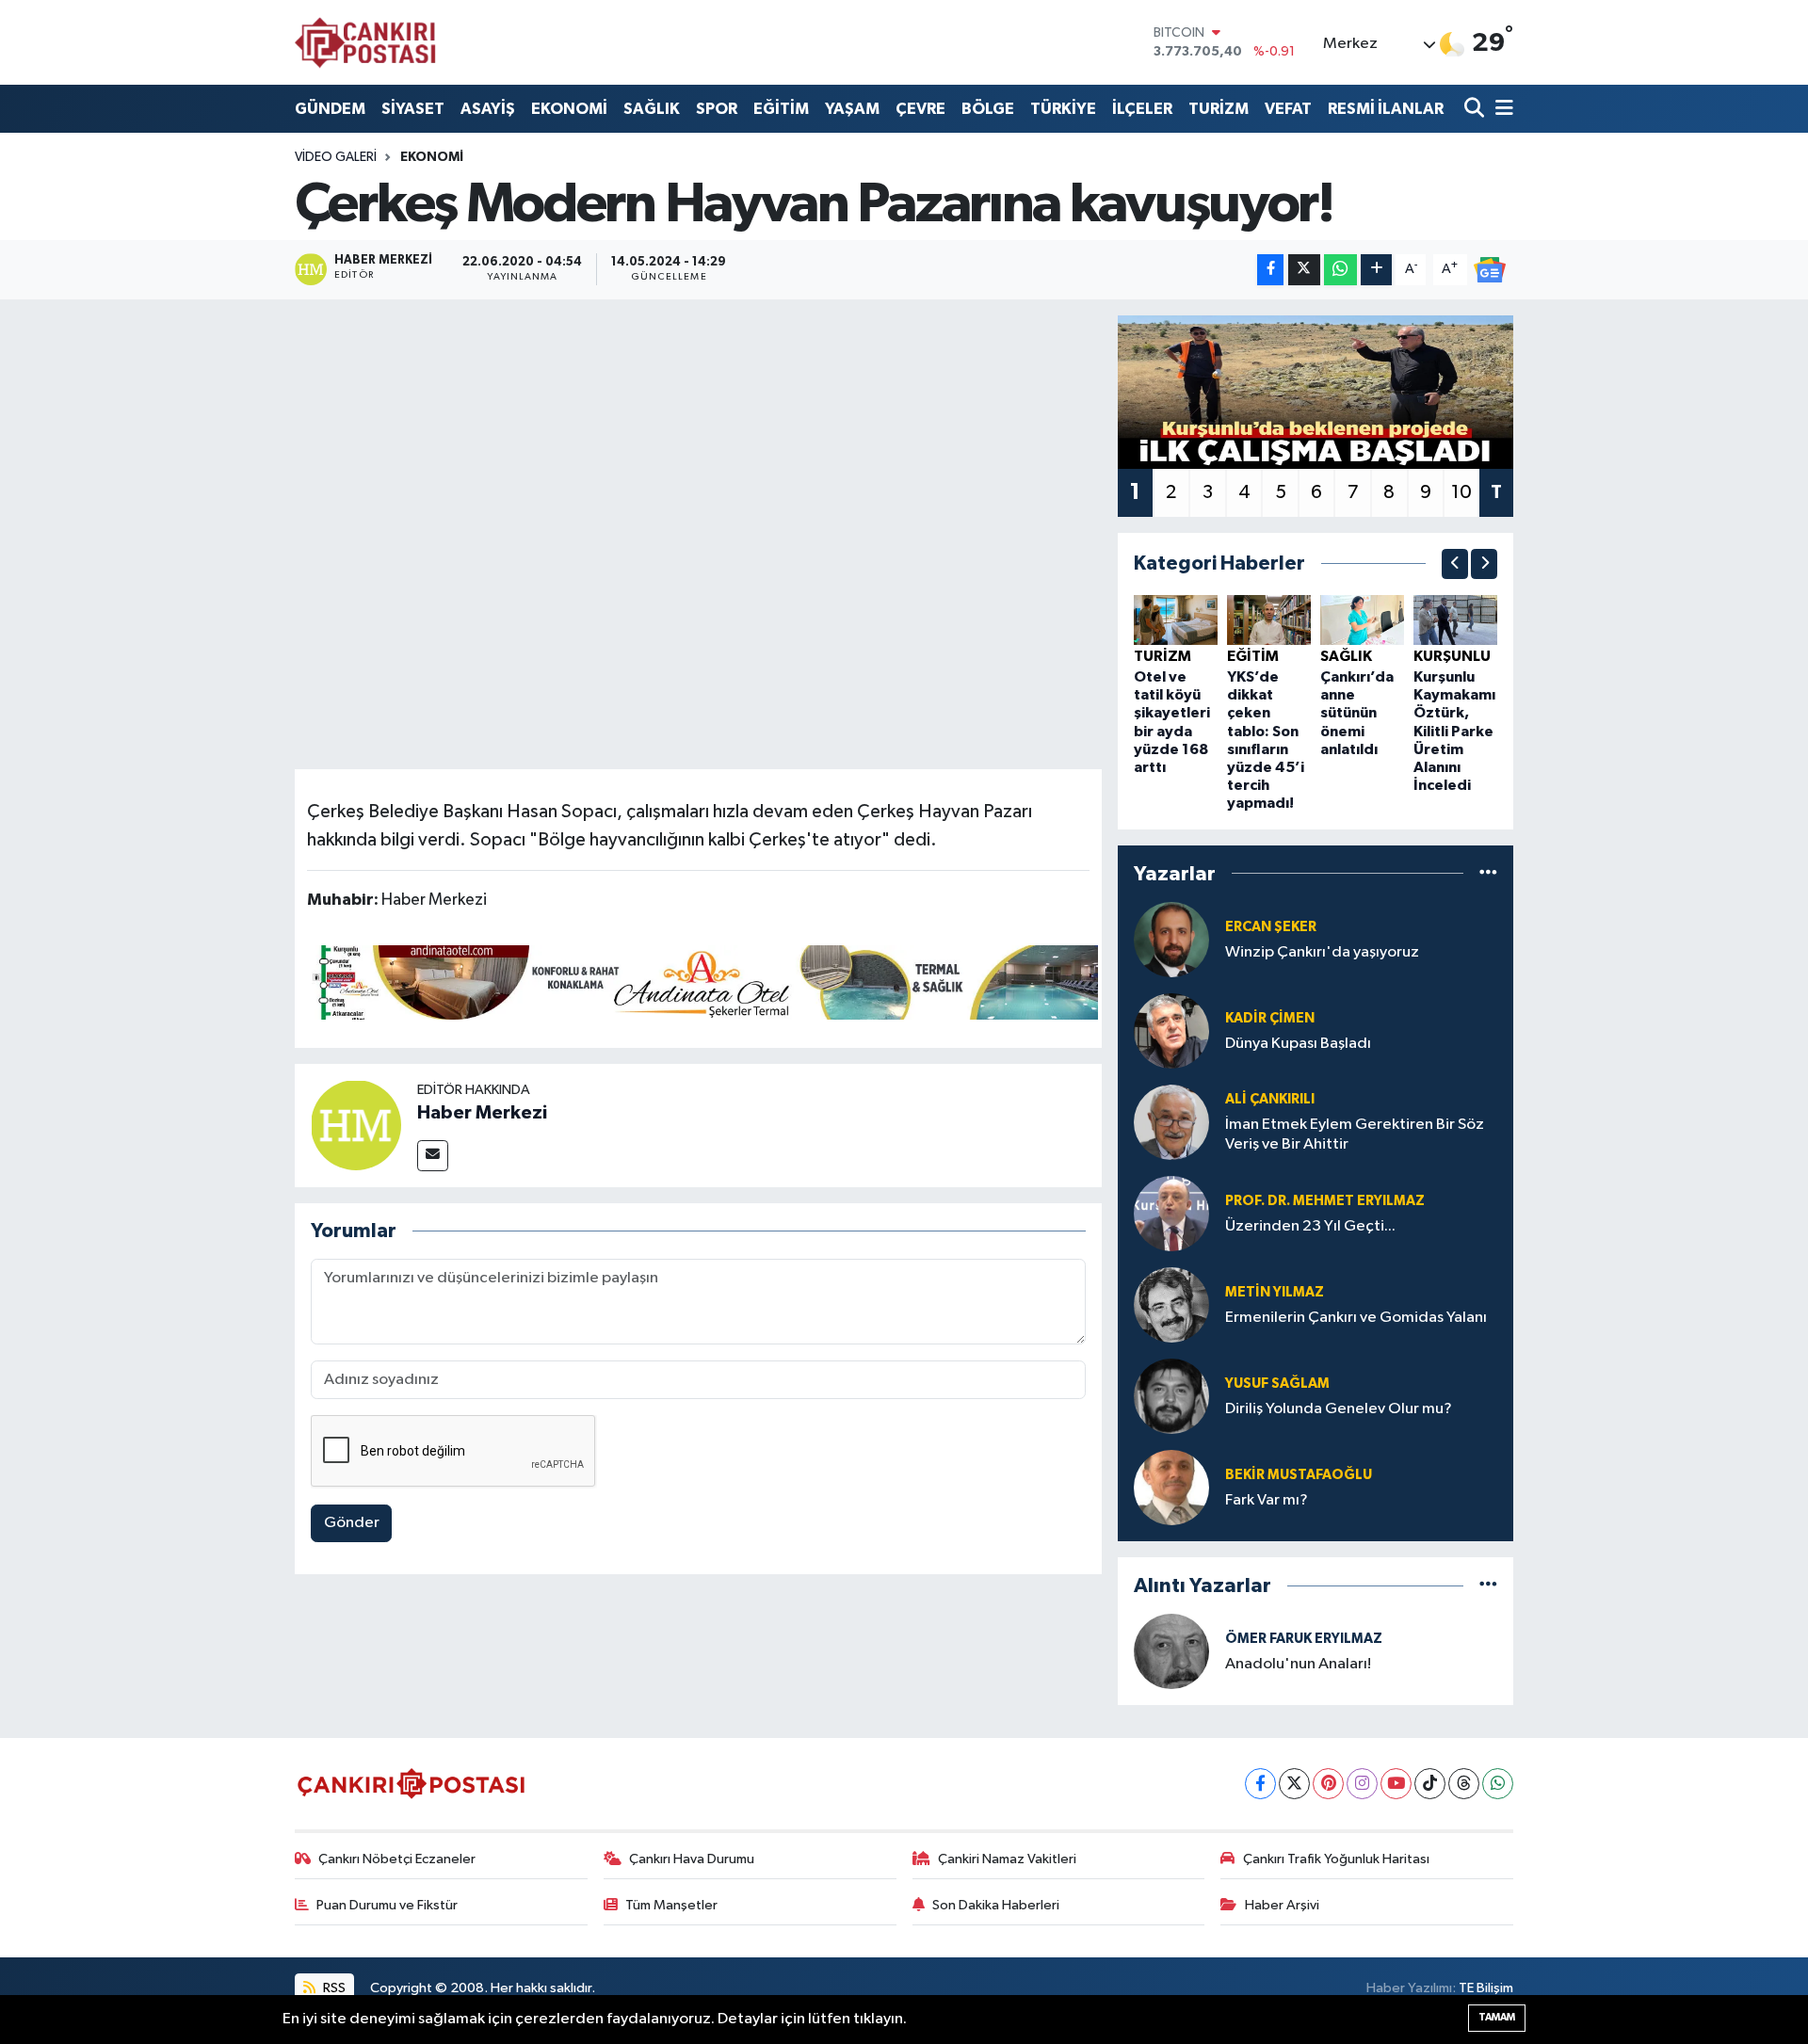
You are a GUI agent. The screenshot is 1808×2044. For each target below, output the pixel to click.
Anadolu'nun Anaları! (1298, 1664)
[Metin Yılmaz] (1171, 1304)
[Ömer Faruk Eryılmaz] (1171, 1651)
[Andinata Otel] (702, 981)
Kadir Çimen (1270, 1018)
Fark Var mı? (1267, 1500)
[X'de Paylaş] (1304, 270)
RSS (333, 1988)
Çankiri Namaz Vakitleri (1007, 1859)
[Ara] (1476, 109)
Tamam (1497, 2017)
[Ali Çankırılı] (1171, 1122)
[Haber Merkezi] (356, 1125)
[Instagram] (1362, 1784)
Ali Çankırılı (1270, 1099)
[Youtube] (1396, 1784)
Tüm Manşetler (671, 1905)
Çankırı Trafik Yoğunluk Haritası (1336, 1859)
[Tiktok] (1430, 1784)
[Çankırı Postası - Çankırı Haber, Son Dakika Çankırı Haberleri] (365, 42)
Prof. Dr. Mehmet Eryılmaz (1325, 1201)
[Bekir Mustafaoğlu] (1171, 1487)
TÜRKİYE (1063, 109)
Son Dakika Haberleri (996, 1905)
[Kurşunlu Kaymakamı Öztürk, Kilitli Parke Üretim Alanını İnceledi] (1455, 619)
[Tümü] (1488, 873)
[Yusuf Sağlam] (1171, 1396)
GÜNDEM (330, 109)
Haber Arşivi (1282, 1905)
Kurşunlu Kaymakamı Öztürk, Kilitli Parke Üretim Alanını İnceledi (1454, 731)
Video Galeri (336, 157)
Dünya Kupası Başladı (1298, 1044)
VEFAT (1288, 109)
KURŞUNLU (1452, 656)
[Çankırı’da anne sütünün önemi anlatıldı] (1362, 619)
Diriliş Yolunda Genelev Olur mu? (1339, 1409)
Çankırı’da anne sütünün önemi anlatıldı (1357, 713)
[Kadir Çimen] (1171, 1030)
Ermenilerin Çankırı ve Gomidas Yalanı (1356, 1318)
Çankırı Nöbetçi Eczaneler (397, 1859)
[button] (1455, 564)
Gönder (352, 1523)
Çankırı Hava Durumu (692, 1859)
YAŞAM (852, 109)
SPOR (717, 109)
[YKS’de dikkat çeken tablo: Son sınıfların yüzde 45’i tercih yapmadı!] (1269, 619)
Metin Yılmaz (1275, 1292)
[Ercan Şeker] (1171, 939)
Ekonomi (432, 157)
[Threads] (1464, 1784)
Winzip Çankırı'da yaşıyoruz (1322, 952)
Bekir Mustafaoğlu (1299, 1475)
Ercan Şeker (1271, 927)
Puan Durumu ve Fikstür (387, 1905)
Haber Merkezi (482, 1113)
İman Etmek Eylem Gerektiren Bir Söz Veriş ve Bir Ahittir (1355, 1135)
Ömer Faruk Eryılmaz (1304, 1639)
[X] (1294, 1784)
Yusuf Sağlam (1277, 1384)
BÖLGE (988, 109)
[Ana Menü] (1501, 109)
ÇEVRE (920, 109)
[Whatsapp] (1498, 1784)
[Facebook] (1260, 1784)
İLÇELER (1142, 109)
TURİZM (1219, 109)
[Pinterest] (1328, 1784)
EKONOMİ (569, 109)
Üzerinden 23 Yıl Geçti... (1310, 1226)
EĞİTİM (781, 109)
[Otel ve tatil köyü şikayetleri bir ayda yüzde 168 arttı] (1176, 619)
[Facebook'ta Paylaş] (1270, 270)
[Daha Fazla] (1376, 270)
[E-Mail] (433, 1156)
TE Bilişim (1486, 1988)
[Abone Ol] (1490, 269)
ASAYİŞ (488, 109)
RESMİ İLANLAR (1386, 109)
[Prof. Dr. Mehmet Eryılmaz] (1171, 1213)
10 (1461, 492)
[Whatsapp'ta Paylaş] (1340, 270)
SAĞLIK (652, 109)
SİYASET (413, 109)
